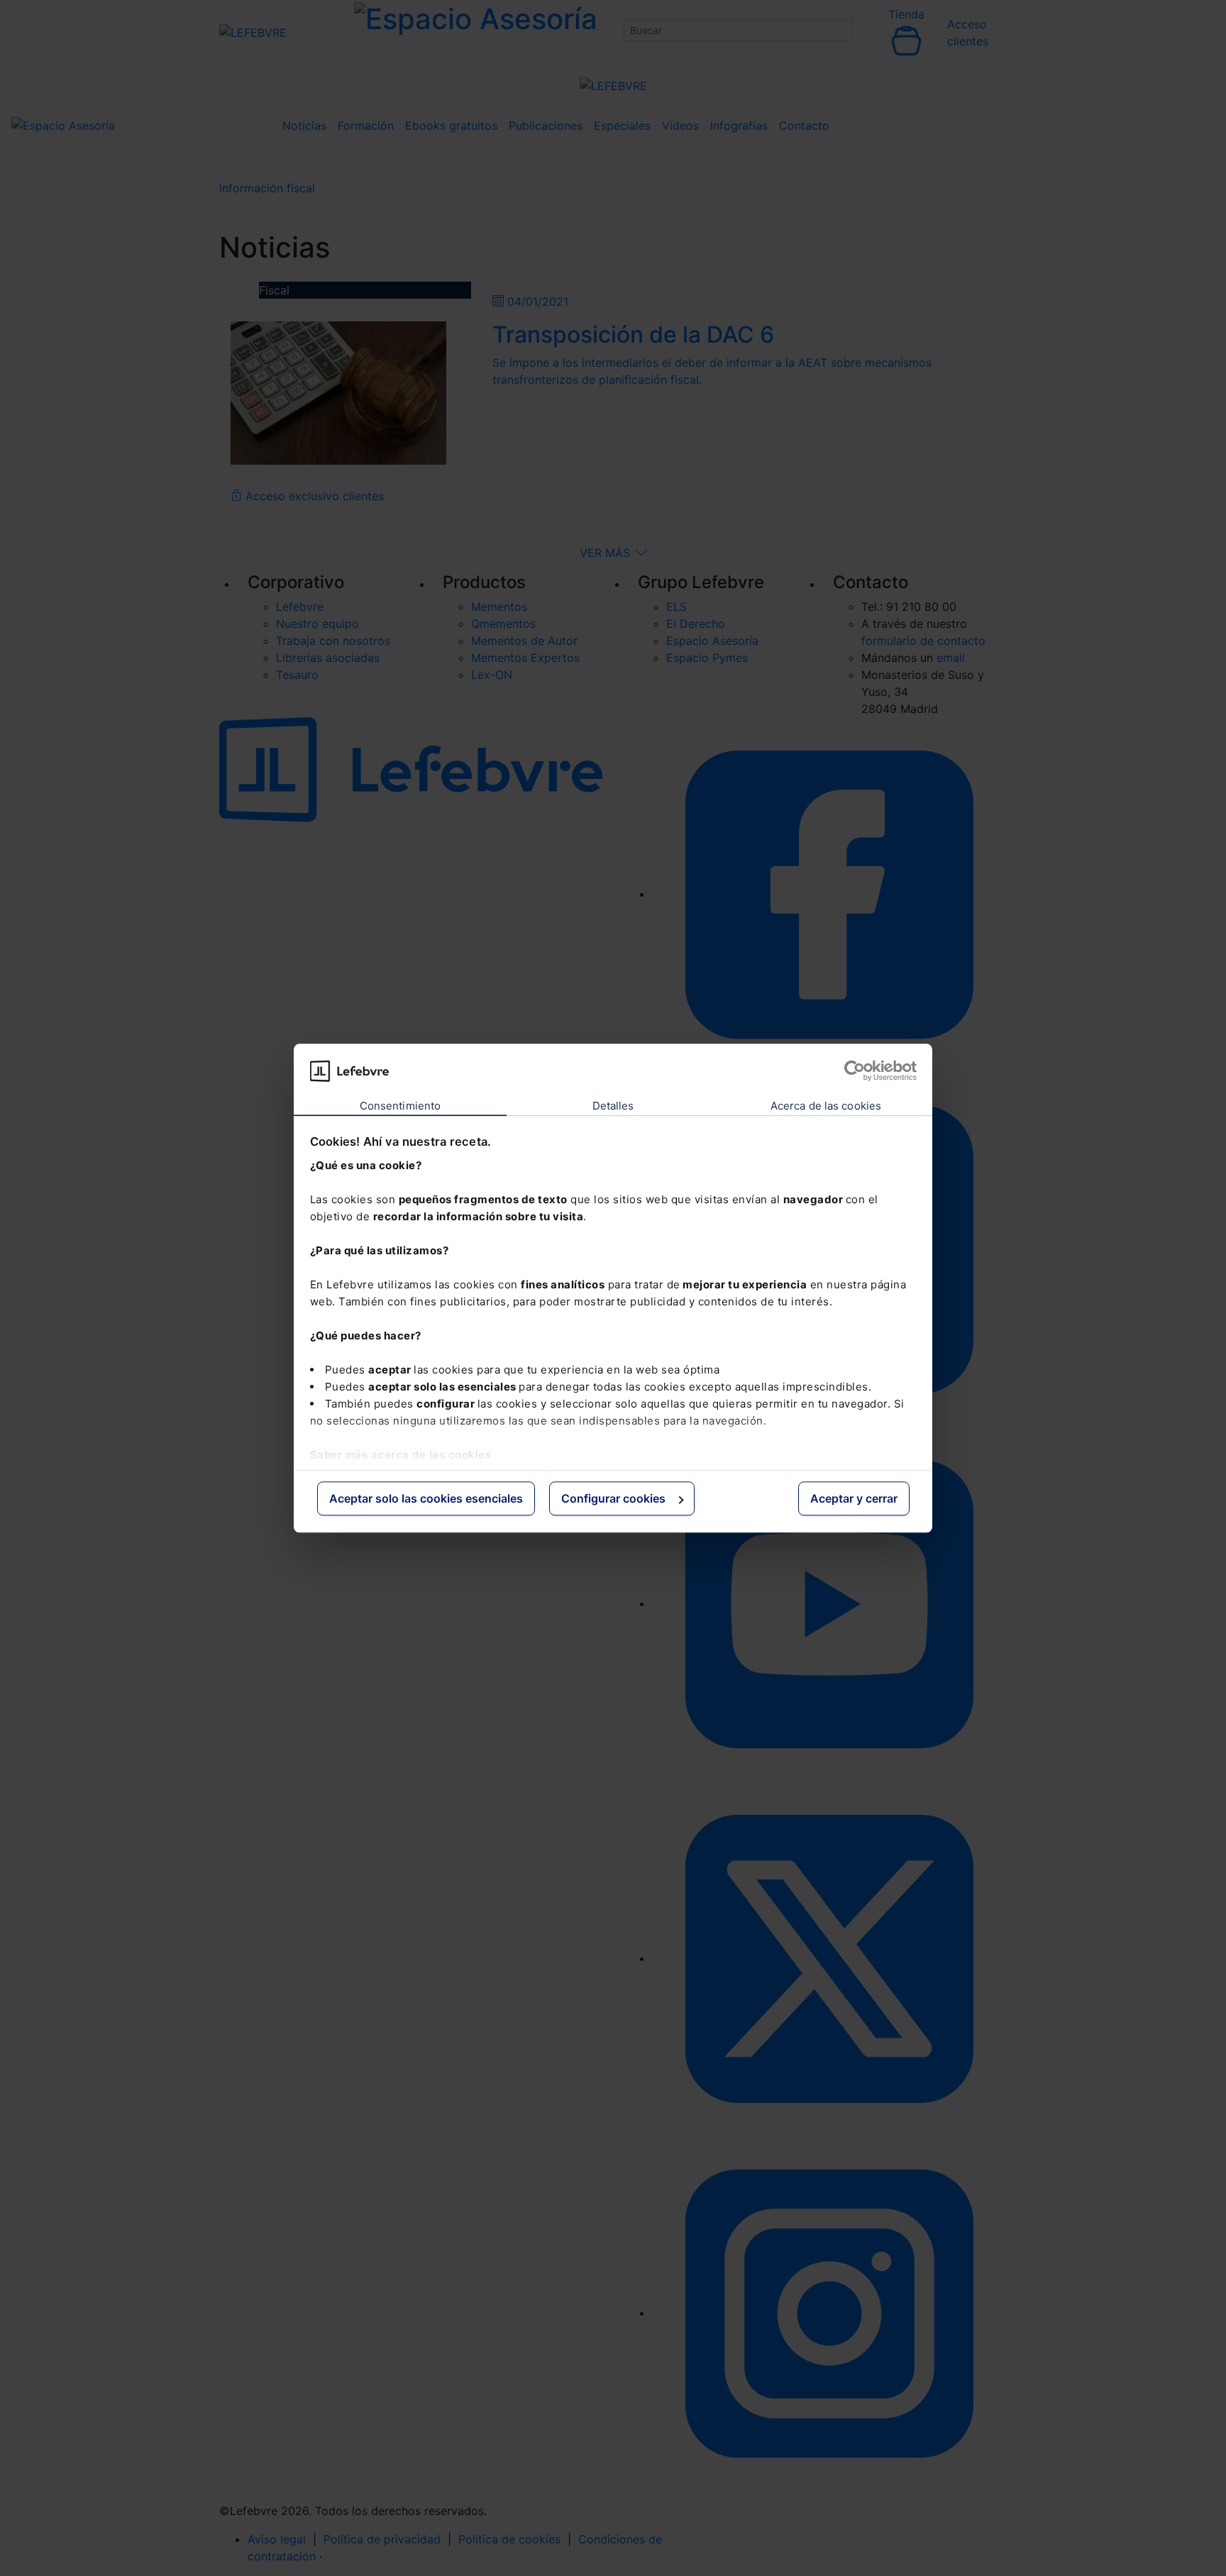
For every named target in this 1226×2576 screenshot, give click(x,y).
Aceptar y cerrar (854, 1499)
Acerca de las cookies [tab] (826, 1106)
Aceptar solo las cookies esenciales (426, 1499)
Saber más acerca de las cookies (401, 1455)
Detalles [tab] (613, 1106)
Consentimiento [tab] (400, 1106)
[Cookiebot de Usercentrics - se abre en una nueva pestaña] (855, 1071)
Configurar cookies (613, 1499)
